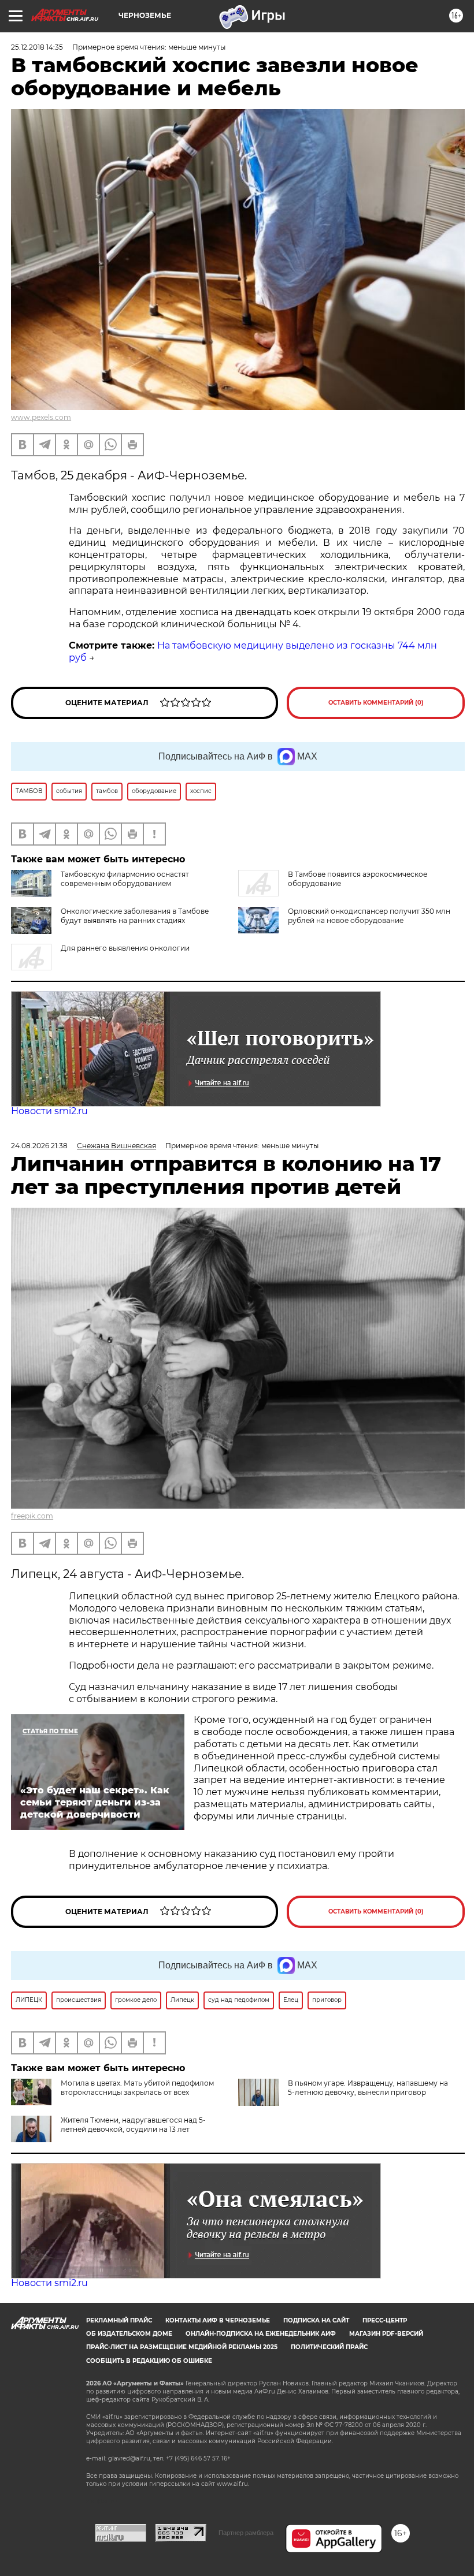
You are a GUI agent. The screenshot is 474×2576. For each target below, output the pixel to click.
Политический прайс (329, 2347)
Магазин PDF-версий (386, 2334)
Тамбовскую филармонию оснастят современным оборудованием (125, 879)
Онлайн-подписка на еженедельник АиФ (261, 2334)
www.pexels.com (41, 417)
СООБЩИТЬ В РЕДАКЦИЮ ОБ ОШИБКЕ (149, 2361)
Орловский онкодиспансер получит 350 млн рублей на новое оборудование (369, 916)
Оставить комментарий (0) (376, 703)
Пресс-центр (385, 2320)
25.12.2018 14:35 (37, 47)
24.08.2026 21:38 (39, 1146)
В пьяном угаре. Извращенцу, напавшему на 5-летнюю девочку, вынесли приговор (368, 2088)
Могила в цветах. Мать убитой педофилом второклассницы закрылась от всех (137, 2088)
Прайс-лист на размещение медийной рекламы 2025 (182, 2347)
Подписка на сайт (316, 2320)
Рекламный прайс (119, 2320)
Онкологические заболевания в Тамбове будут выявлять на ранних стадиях (135, 916)
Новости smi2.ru (49, 1111)
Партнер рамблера (246, 2533)
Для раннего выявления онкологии (125, 948)
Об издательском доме (129, 2334)
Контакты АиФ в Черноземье (218, 2320)
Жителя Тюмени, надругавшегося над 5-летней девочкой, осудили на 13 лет (133, 2125)
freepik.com (32, 1516)
